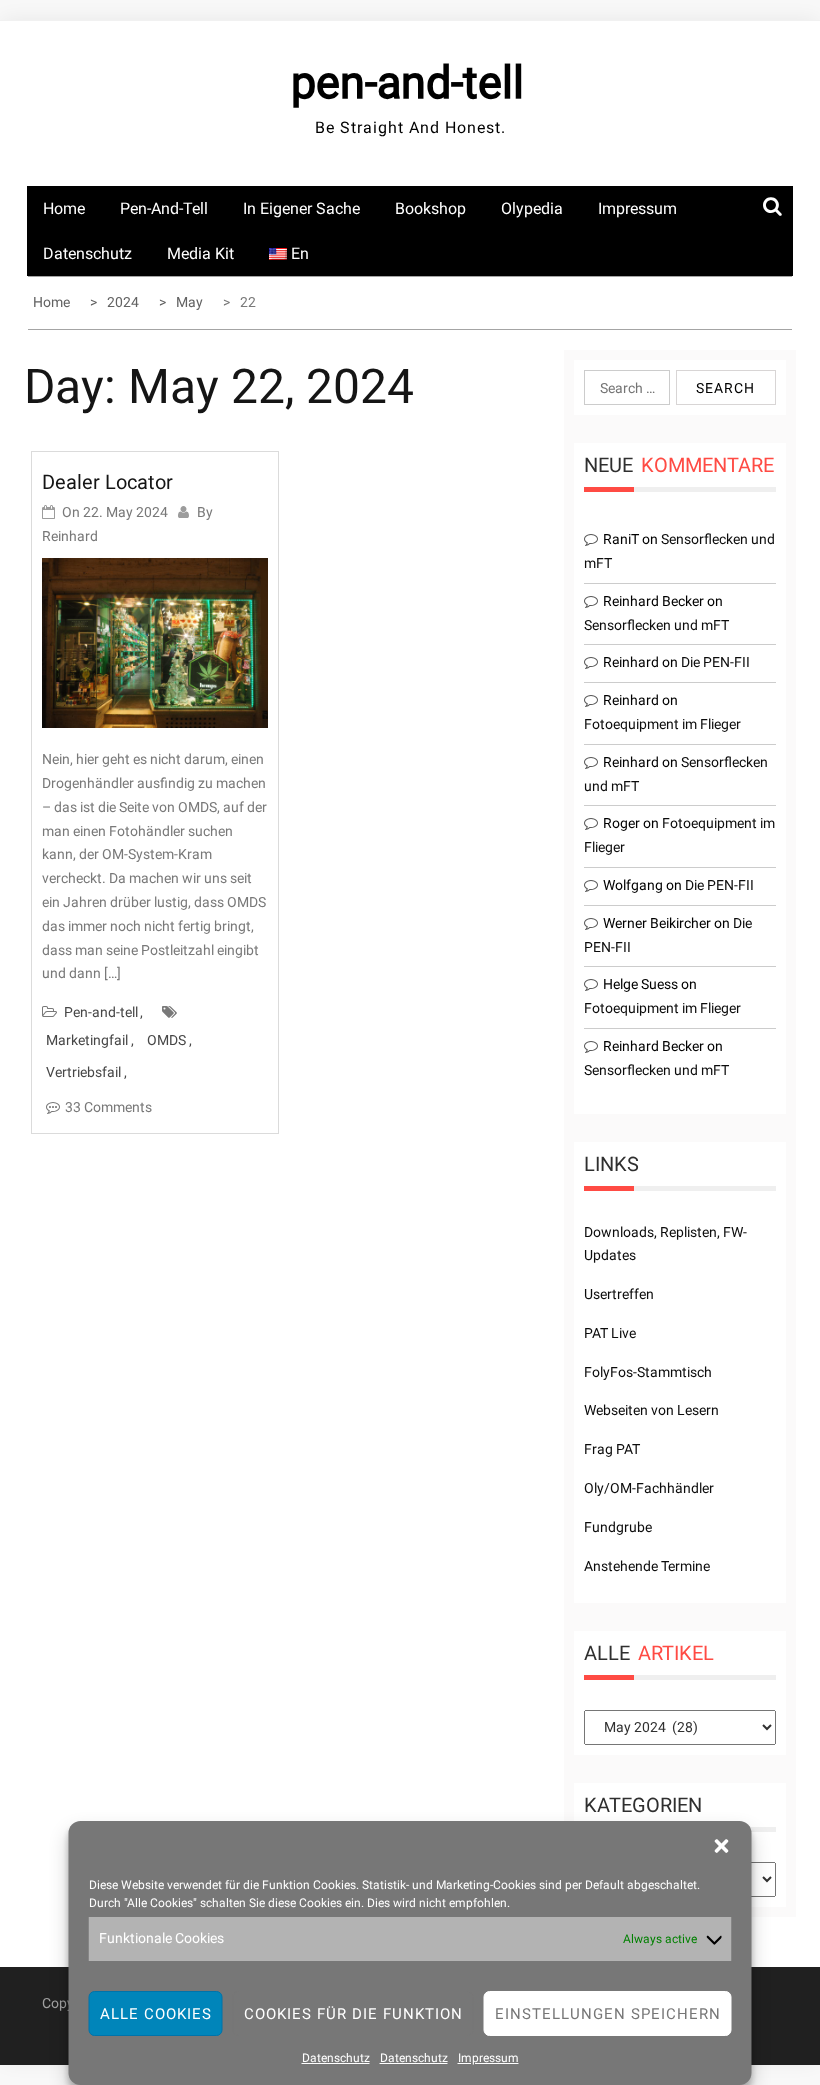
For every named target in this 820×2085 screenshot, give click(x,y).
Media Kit (200, 253)
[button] (722, 1846)
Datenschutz (336, 2058)
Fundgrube (618, 1527)
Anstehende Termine (647, 1566)
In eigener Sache (301, 208)
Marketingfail (87, 1040)
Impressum (488, 2058)
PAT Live (610, 1333)
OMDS (166, 1040)
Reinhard (70, 536)
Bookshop (430, 208)
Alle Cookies (156, 2014)
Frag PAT (612, 1449)
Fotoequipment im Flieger (662, 724)
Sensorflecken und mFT (656, 625)
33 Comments (108, 1107)
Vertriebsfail (83, 1072)
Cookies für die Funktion (353, 2014)
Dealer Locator (107, 482)
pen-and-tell (407, 82)
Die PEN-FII (715, 662)
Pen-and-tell (164, 208)
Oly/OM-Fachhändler (649, 1488)
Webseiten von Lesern (651, 1410)
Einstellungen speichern (608, 2014)
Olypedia (532, 208)
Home (64, 208)
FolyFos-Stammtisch (648, 1372)
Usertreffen (619, 1294)
